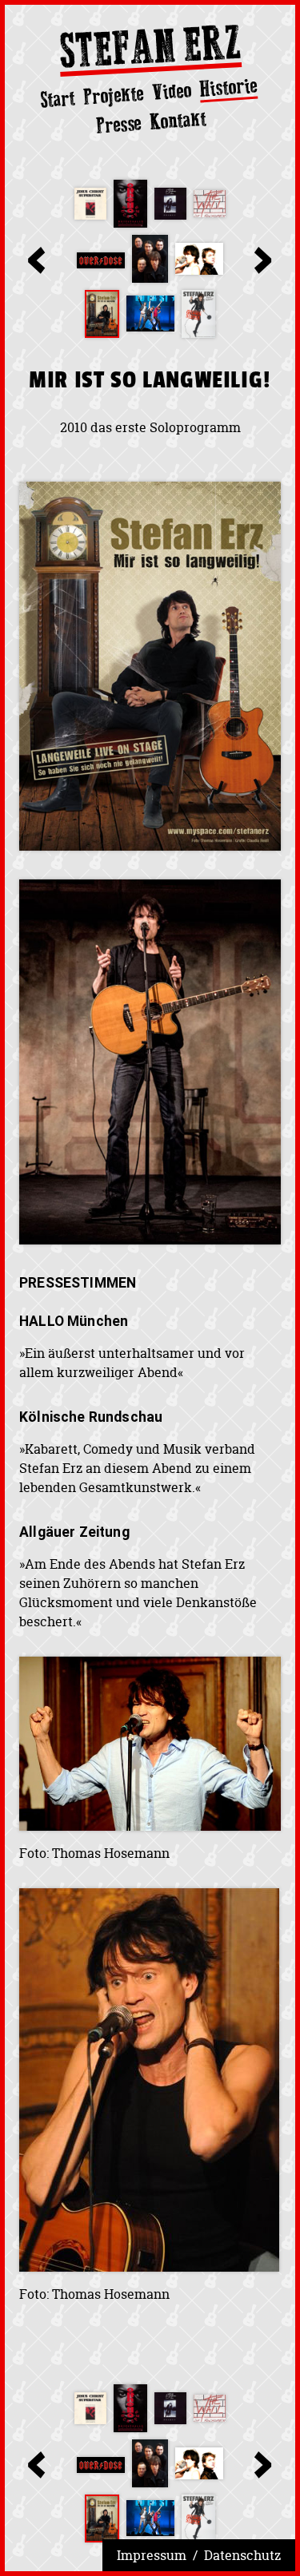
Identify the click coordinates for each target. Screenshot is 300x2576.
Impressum (152, 2555)
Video (172, 91)
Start (57, 99)
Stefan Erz (150, 50)
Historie (229, 88)
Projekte (114, 95)
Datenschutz (242, 2555)
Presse (119, 124)
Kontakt (178, 120)
